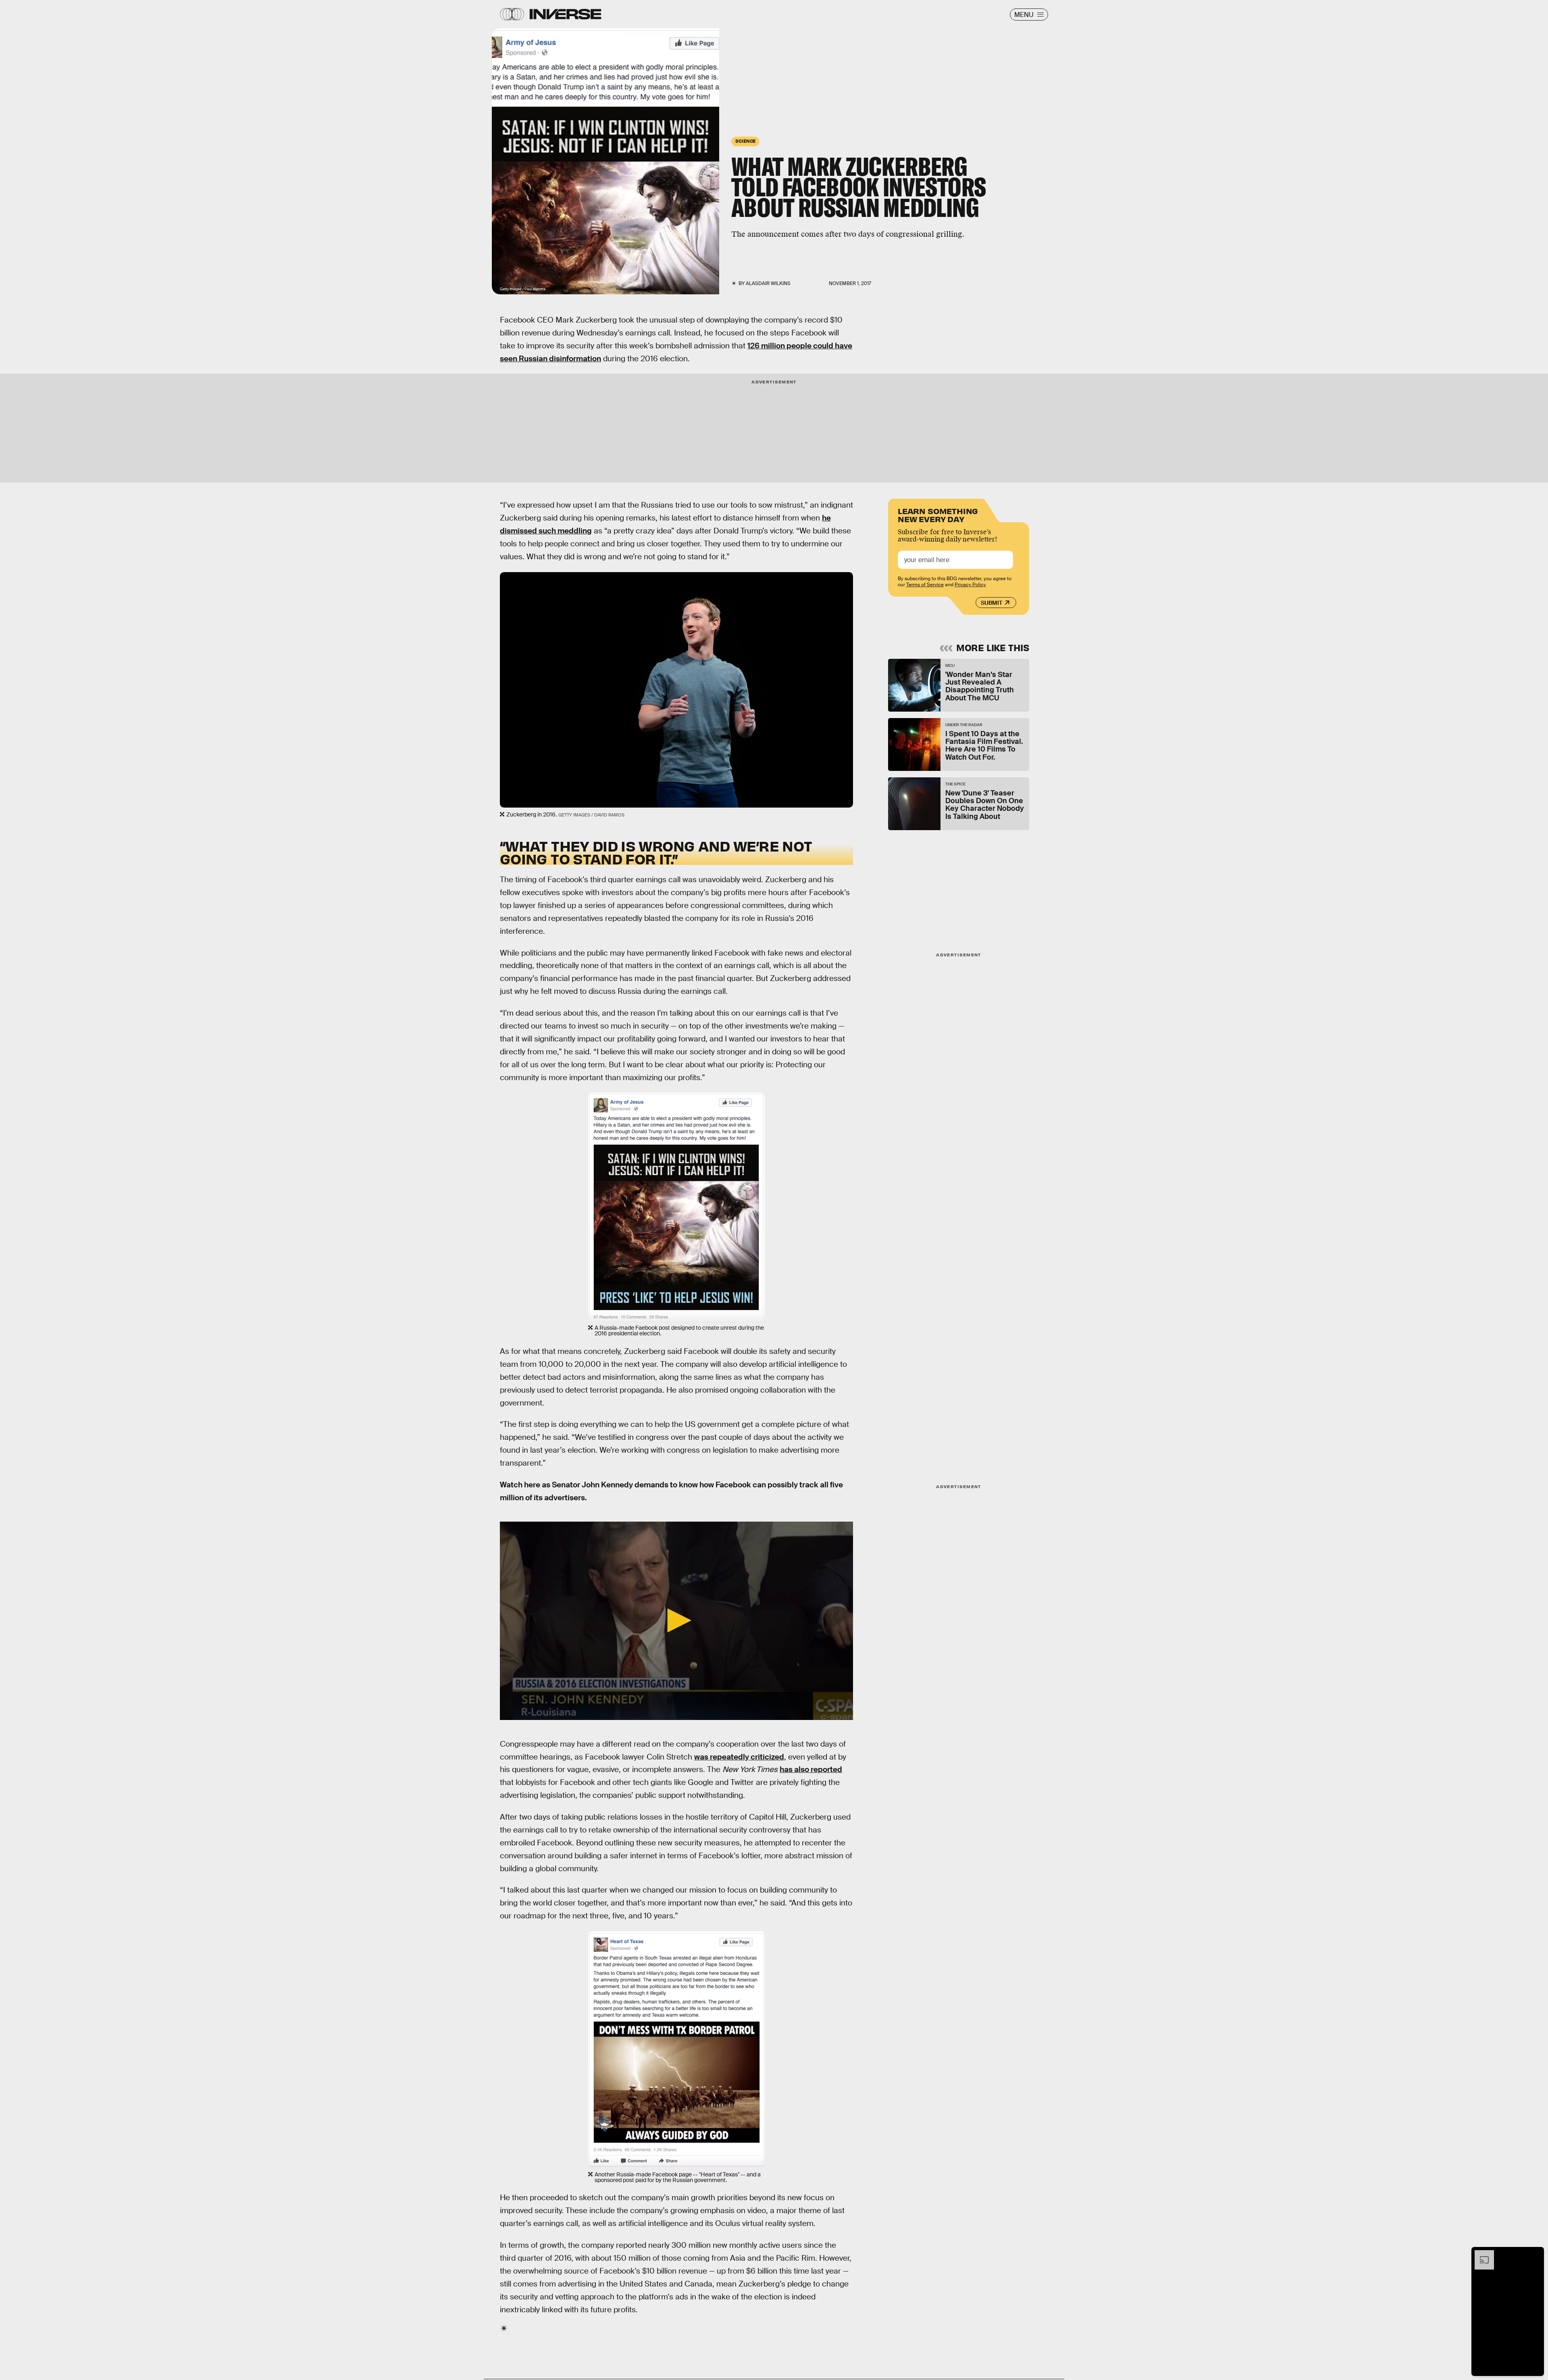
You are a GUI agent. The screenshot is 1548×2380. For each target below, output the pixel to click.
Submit (991, 603)
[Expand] (1480, 2254)
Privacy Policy (970, 585)
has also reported (811, 1769)
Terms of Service (925, 585)
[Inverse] (565, 14)
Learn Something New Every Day (938, 514)
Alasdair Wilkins (768, 283)
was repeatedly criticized (739, 1757)
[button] (676, 1620)
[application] (676, 1621)
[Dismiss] (1535, 2254)
